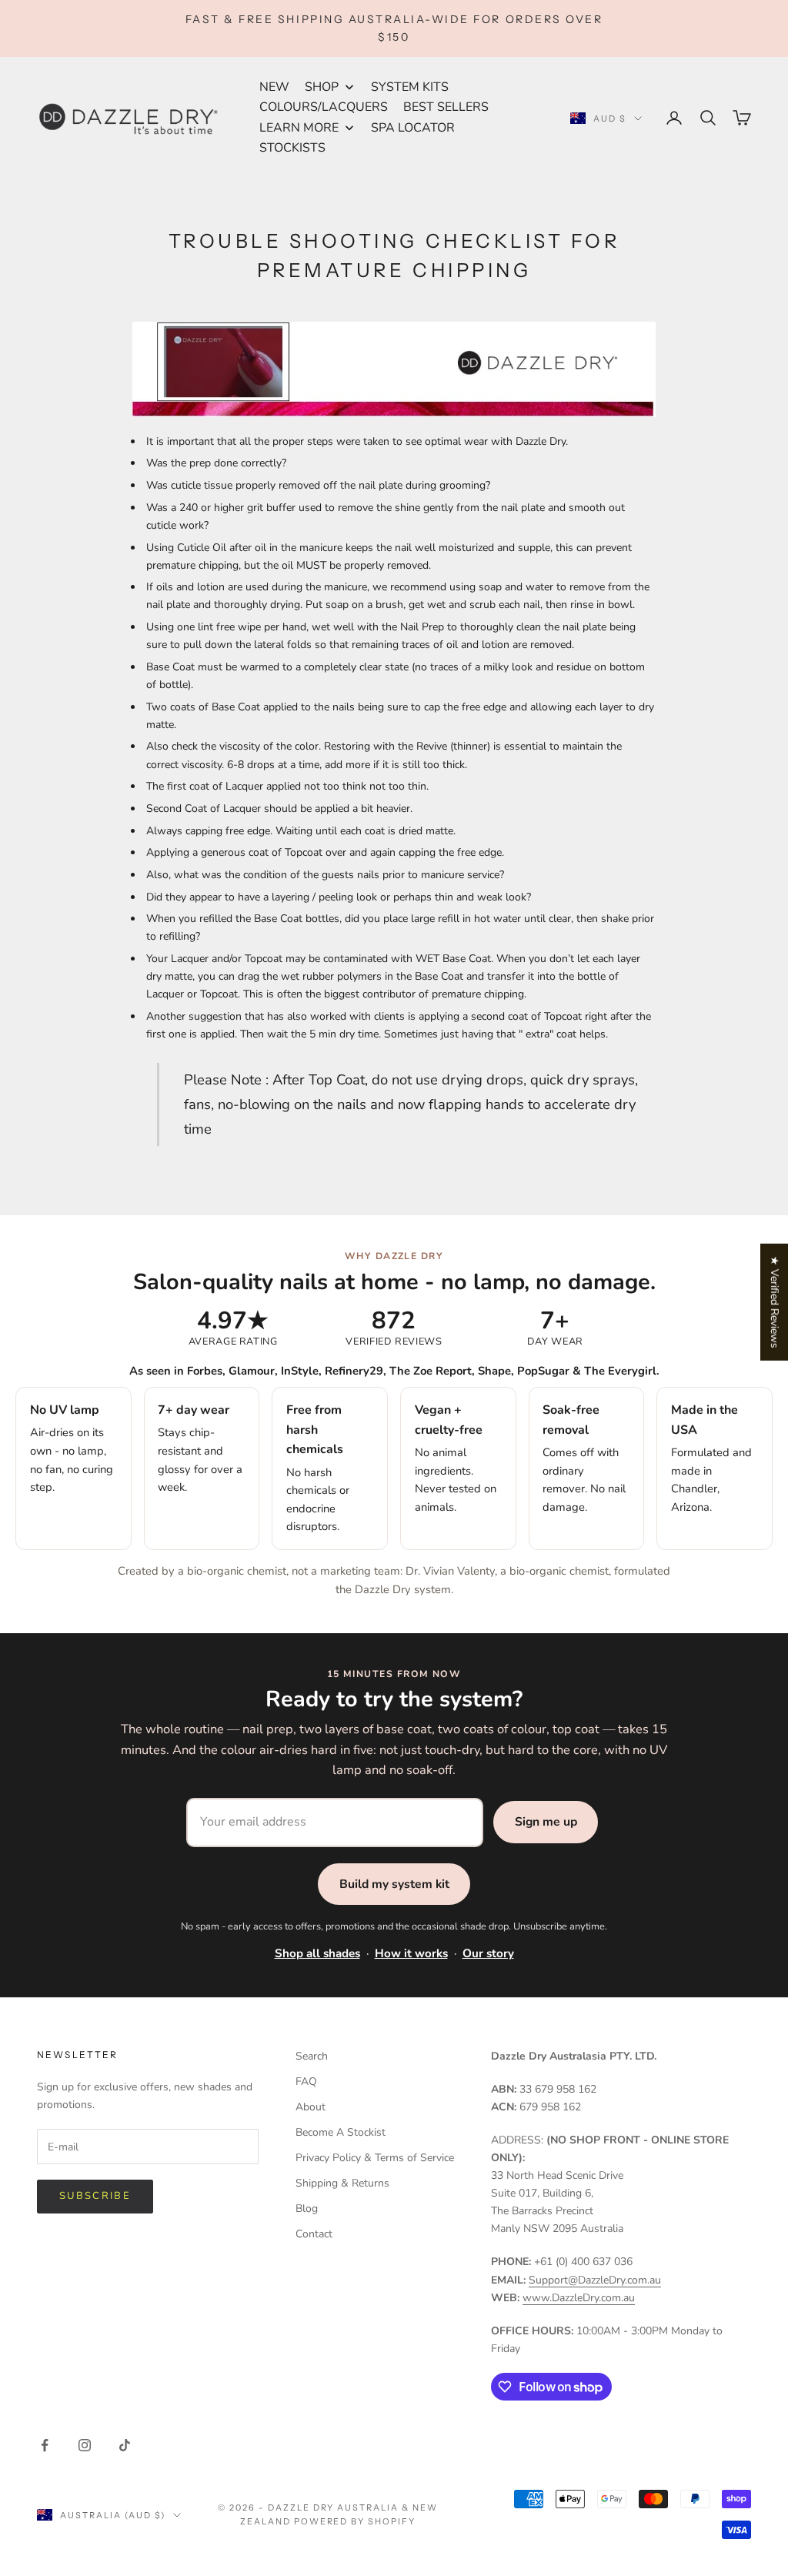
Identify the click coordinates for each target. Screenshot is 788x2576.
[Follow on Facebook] (45, 2445)
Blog (307, 2208)
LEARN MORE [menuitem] (299, 128)
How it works (411, 1953)
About (311, 2107)
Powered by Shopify (355, 2521)
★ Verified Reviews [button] (775, 1301)
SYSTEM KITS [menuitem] (410, 87)
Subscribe (95, 2196)
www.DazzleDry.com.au (579, 2298)
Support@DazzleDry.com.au (595, 2280)
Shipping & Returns (342, 2183)
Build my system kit (394, 1884)
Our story (488, 1953)
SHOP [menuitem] (322, 87)
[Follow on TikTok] (125, 2445)
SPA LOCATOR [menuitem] (413, 128)
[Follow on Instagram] (85, 2445)
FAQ (306, 2082)
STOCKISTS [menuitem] (292, 148)
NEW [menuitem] (274, 87)
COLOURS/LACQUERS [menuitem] (324, 107)
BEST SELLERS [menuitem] (446, 107)
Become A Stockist (341, 2132)
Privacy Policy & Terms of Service (375, 2158)
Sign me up (546, 1822)
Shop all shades (317, 1953)
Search (312, 2056)
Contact (314, 2234)
